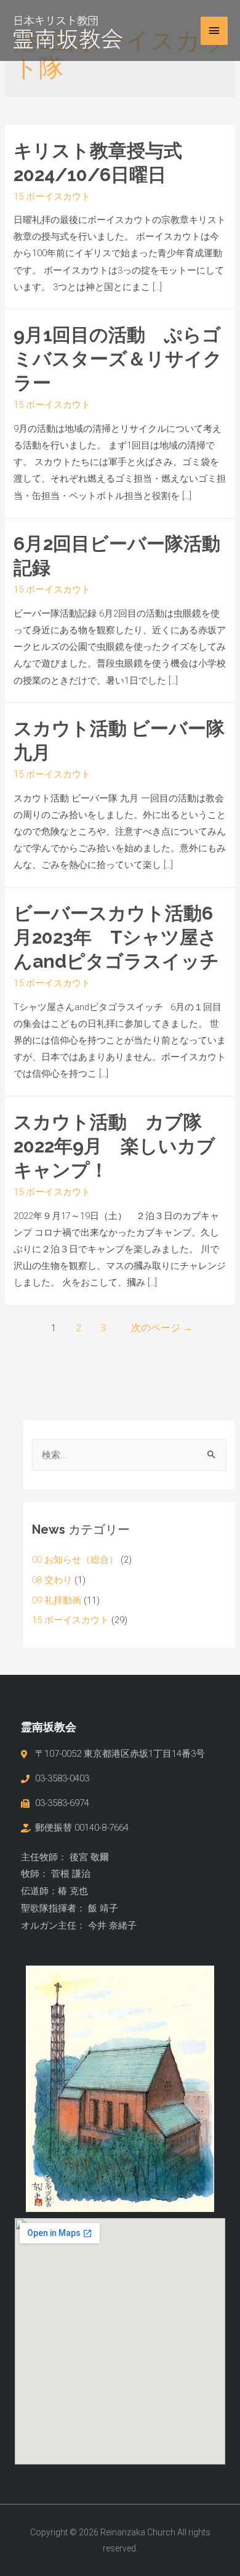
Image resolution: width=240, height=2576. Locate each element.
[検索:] (129, 1455)
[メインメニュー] (214, 31)
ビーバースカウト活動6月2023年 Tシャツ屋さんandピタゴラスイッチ (116, 937)
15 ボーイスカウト (52, 196)
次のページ (162, 1328)
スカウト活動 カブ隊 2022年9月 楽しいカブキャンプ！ (117, 1146)
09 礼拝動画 (57, 1600)
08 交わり (52, 1580)
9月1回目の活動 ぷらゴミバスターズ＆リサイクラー (118, 359)
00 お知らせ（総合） (75, 1560)
